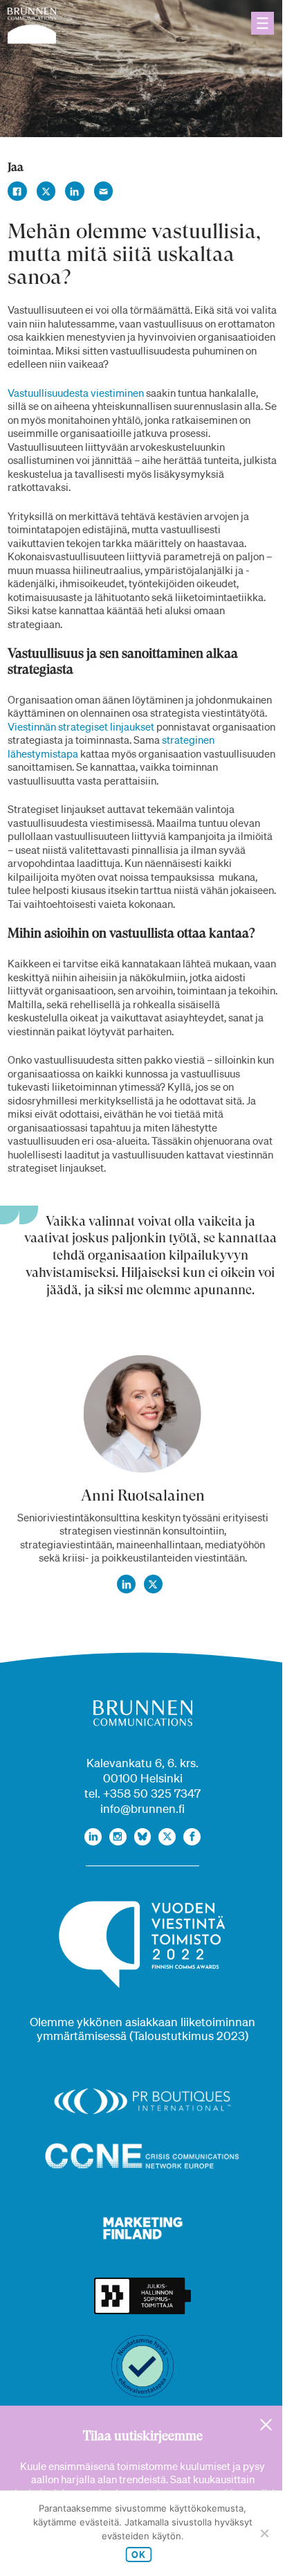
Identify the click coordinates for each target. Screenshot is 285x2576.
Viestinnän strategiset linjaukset (81, 726)
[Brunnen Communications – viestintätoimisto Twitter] (167, 1837)
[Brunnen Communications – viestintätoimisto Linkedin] (93, 1837)
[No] (264, 2533)
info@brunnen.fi (142, 1808)
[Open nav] (263, 23)
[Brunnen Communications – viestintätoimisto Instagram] (118, 1837)
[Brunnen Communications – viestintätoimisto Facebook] (192, 1837)
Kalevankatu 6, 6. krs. (142, 1763)
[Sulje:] (266, 2425)
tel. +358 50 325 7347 (142, 1793)
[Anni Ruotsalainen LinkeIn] (127, 1584)
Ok (139, 2555)
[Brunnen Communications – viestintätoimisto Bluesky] (143, 1837)
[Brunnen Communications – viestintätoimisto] (32, 26)
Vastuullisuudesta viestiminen (76, 393)
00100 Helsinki (143, 1778)
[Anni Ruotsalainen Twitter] (154, 1584)
